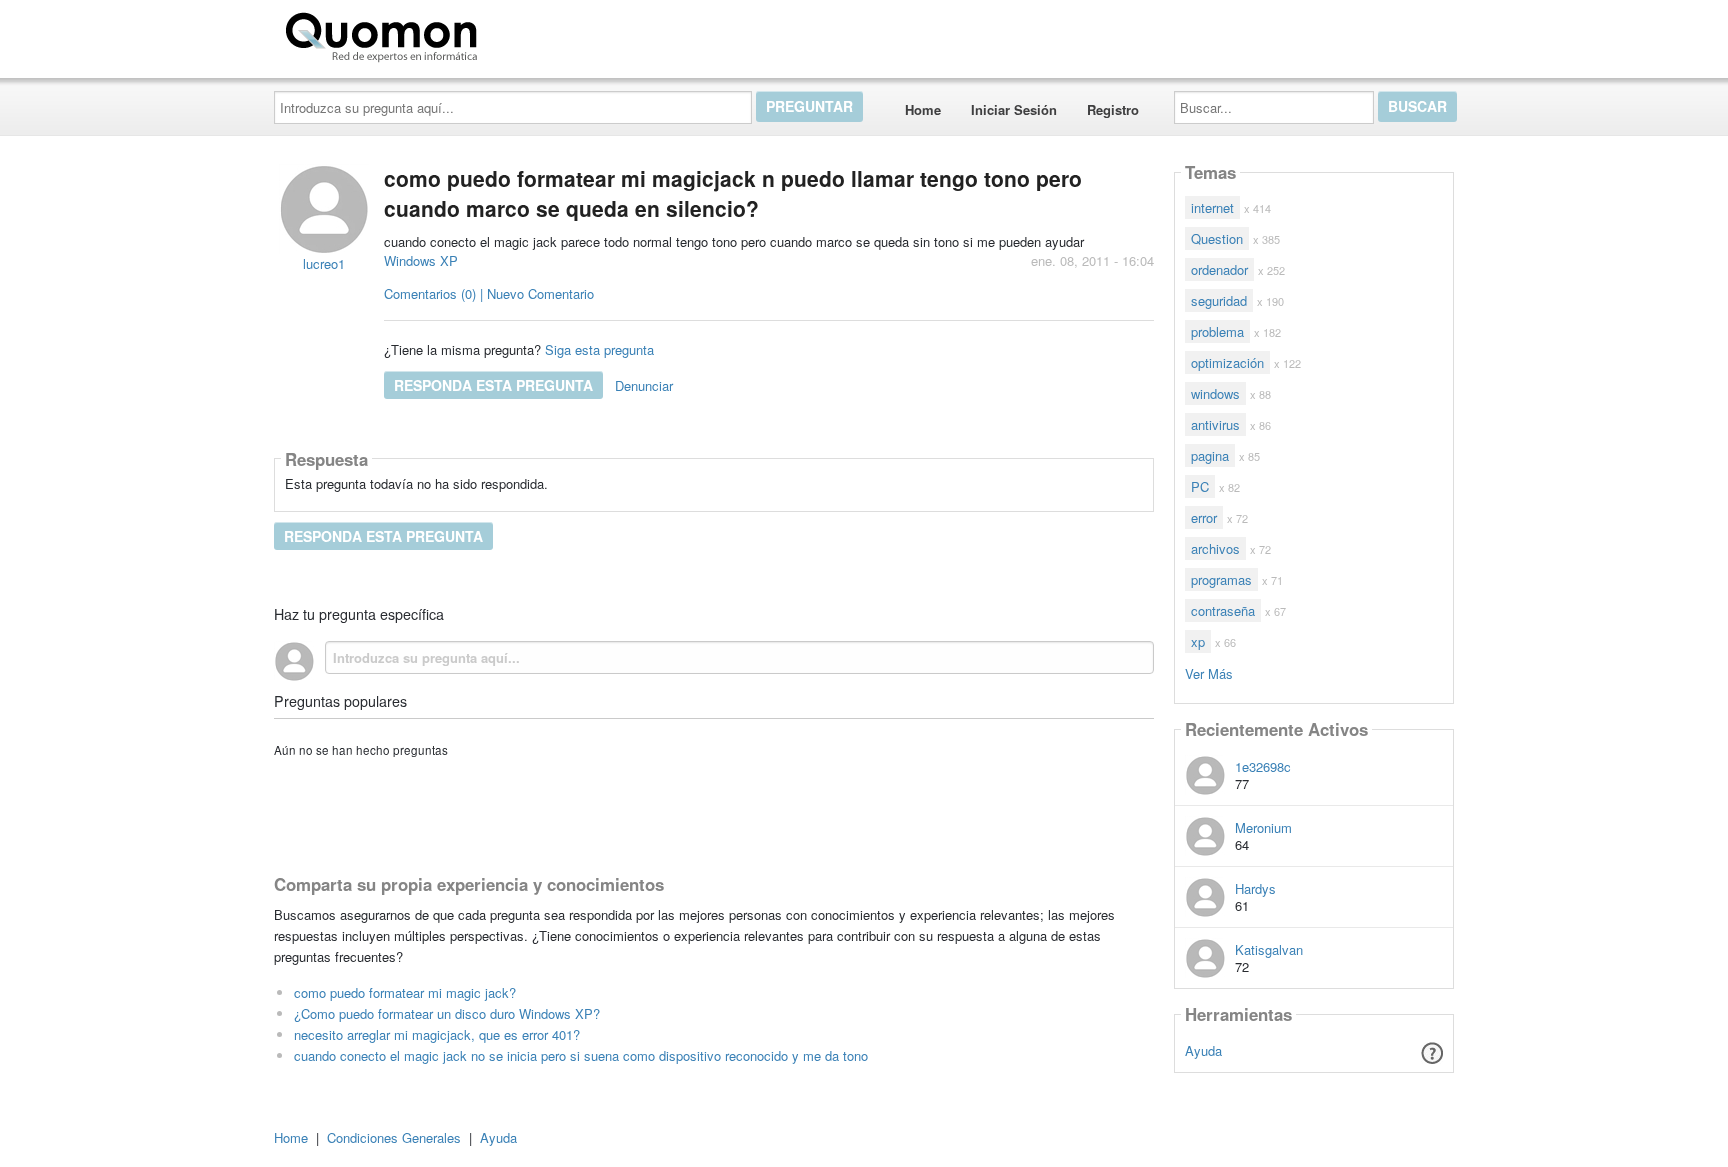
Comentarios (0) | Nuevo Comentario (489, 293)
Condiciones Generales (394, 1137)
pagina (1210, 455)
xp (1198, 641)
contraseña (1223, 610)
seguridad (1219, 300)
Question (1217, 238)
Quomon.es (548, 33)
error (1204, 517)
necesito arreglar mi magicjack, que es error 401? (437, 1034)
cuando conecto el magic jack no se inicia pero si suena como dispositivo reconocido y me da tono (581, 1055)
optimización (1227, 362)
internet (1212, 207)
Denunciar (644, 385)
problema (1217, 331)
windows (1215, 393)
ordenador (1219, 269)
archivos (1215, 548)
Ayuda (1203, 1050)
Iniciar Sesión (1014, 109)
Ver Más (1209, 672)
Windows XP (421, 260)
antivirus (1215, 424)
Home (923, 109)
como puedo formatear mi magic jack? (405, 992)
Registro (1113, 109)
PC (1200, 486)
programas (1221, 579)
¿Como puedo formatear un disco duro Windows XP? (447, 1013)
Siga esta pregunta (599, 349)
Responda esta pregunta (493, 385)
